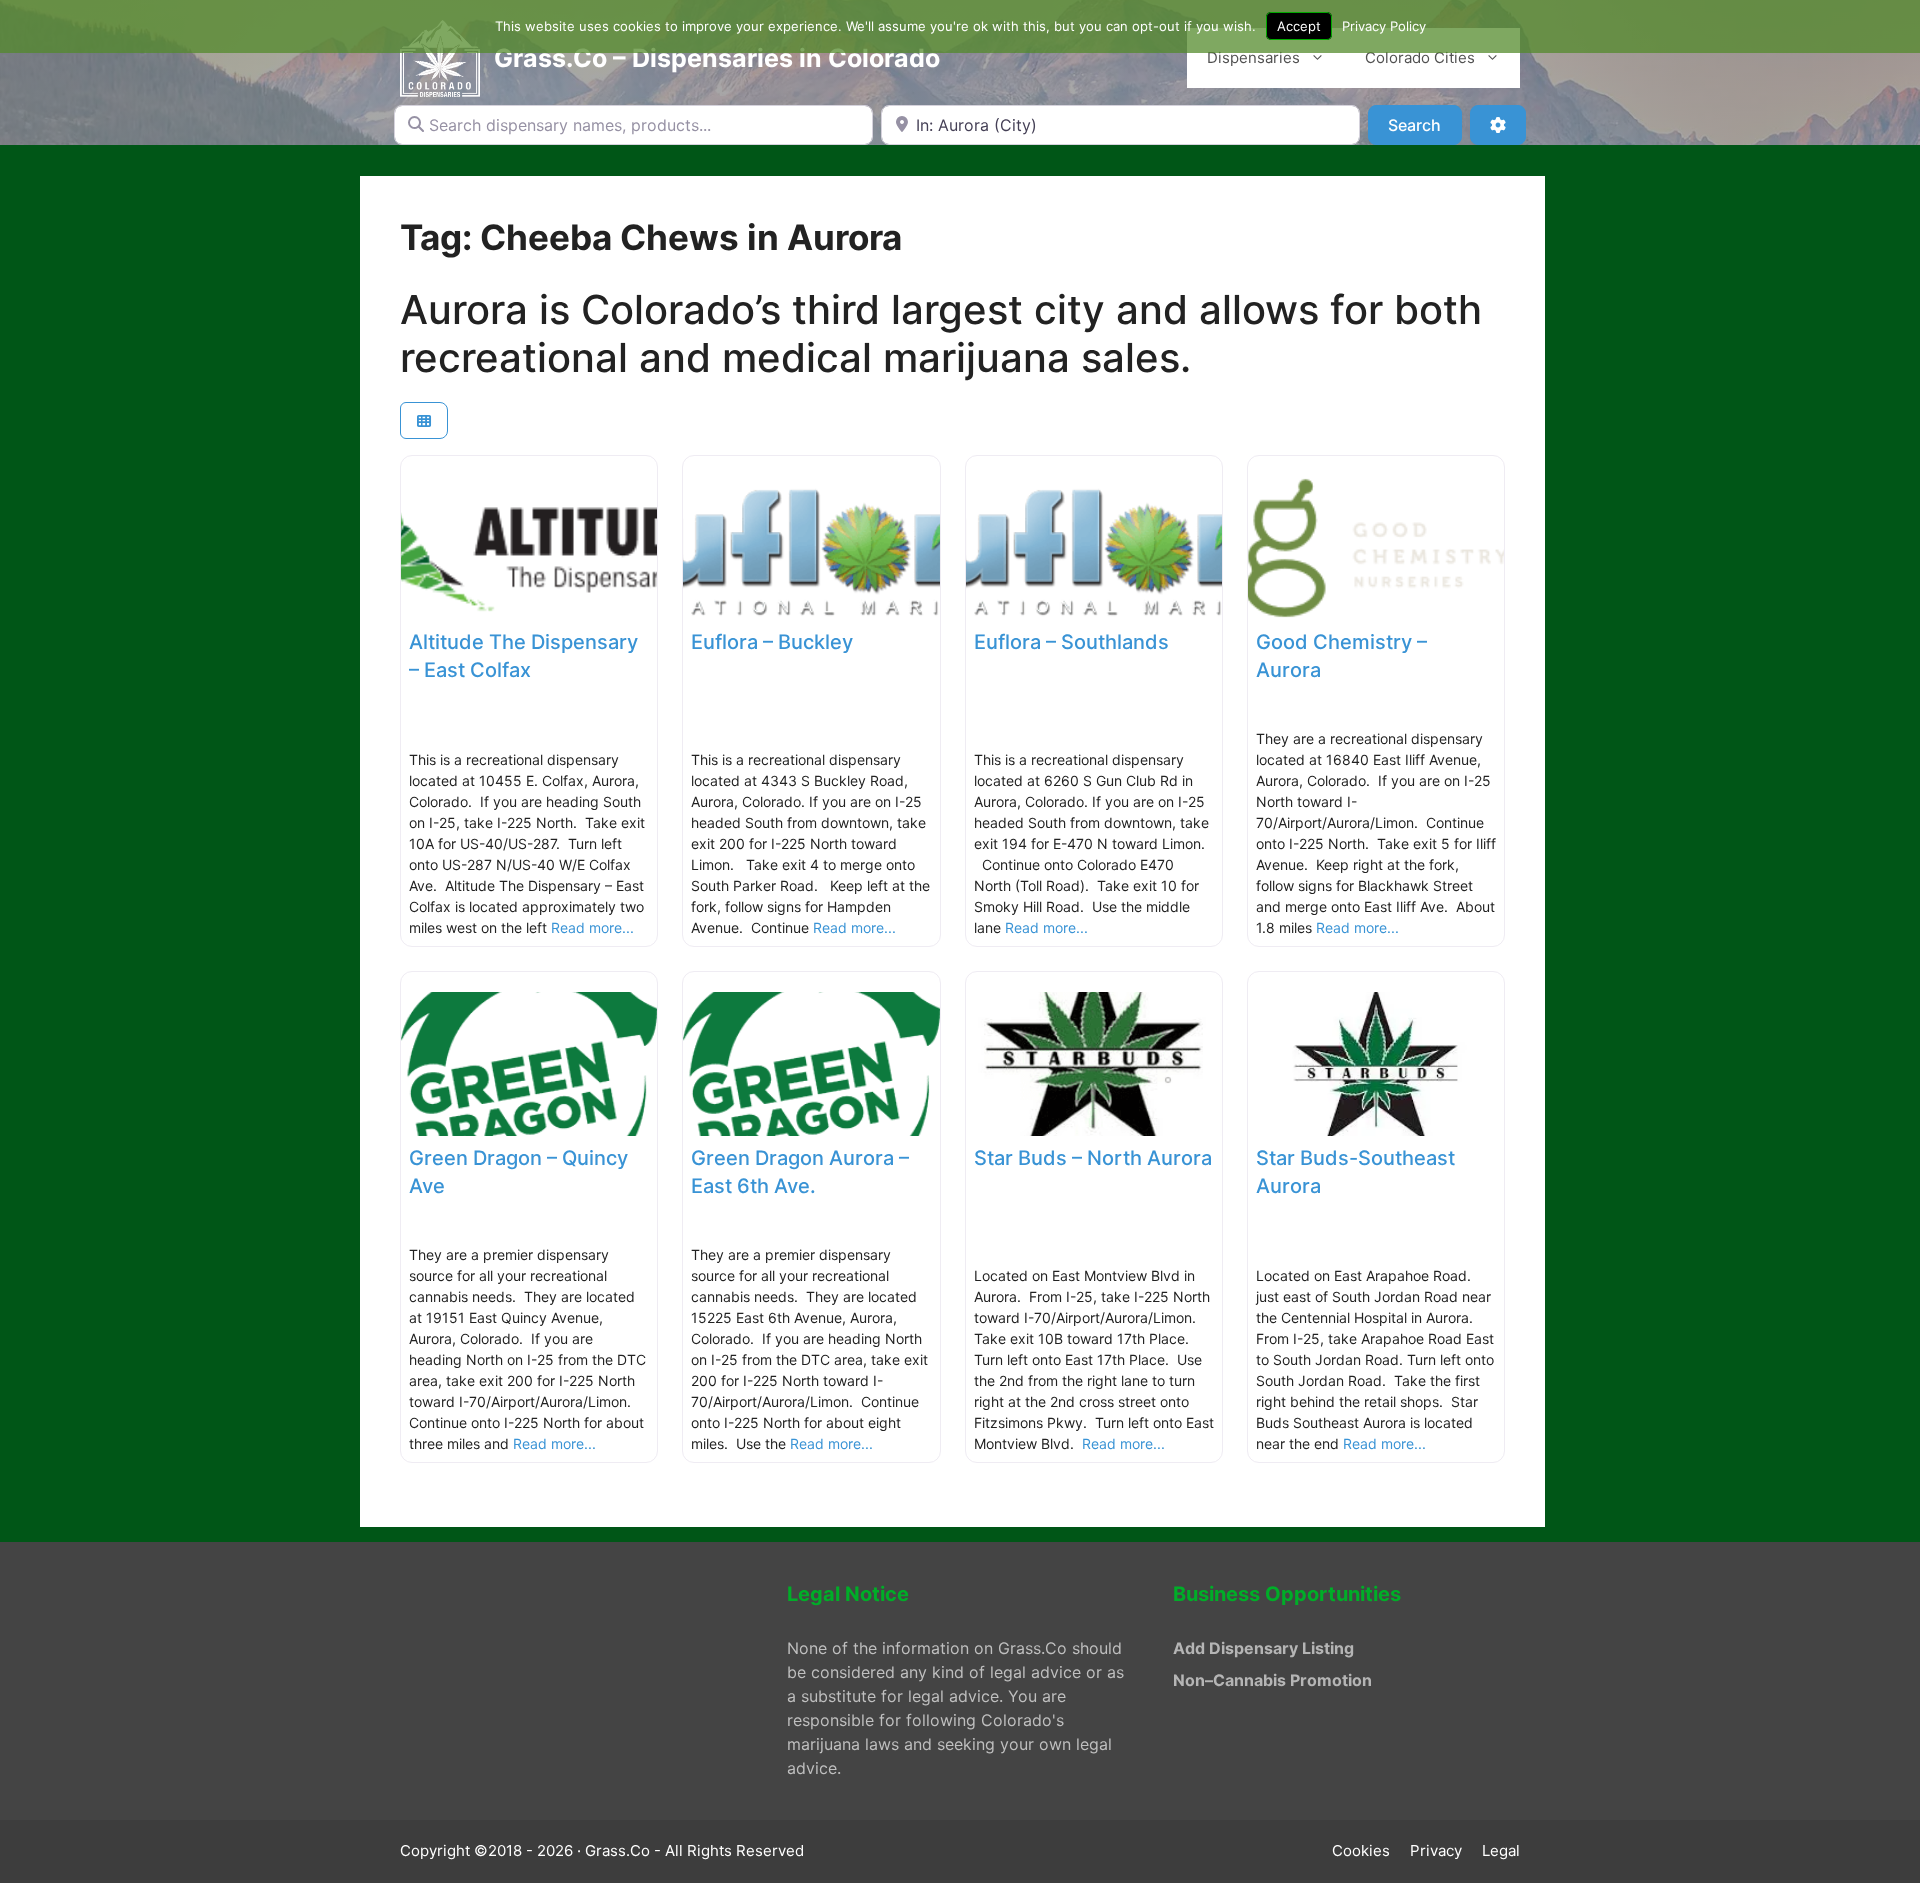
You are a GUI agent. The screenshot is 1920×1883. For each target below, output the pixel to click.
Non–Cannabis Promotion (1272, 1680)
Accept (1299, 26)
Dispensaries (1253, 57)
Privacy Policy (1384, 26)
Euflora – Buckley (772, 642)
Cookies (1361, 1850)
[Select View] (424, 420)
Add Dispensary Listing (1263, 1648)
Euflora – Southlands (1071, 642)
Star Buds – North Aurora (1093, 1158)
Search (1424, 124)
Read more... (592, 927)
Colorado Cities (1420, 57)
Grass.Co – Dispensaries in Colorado (717, 58)
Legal (1501, 1850)
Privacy (1436, 1850)
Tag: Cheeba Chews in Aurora (651, 237)
